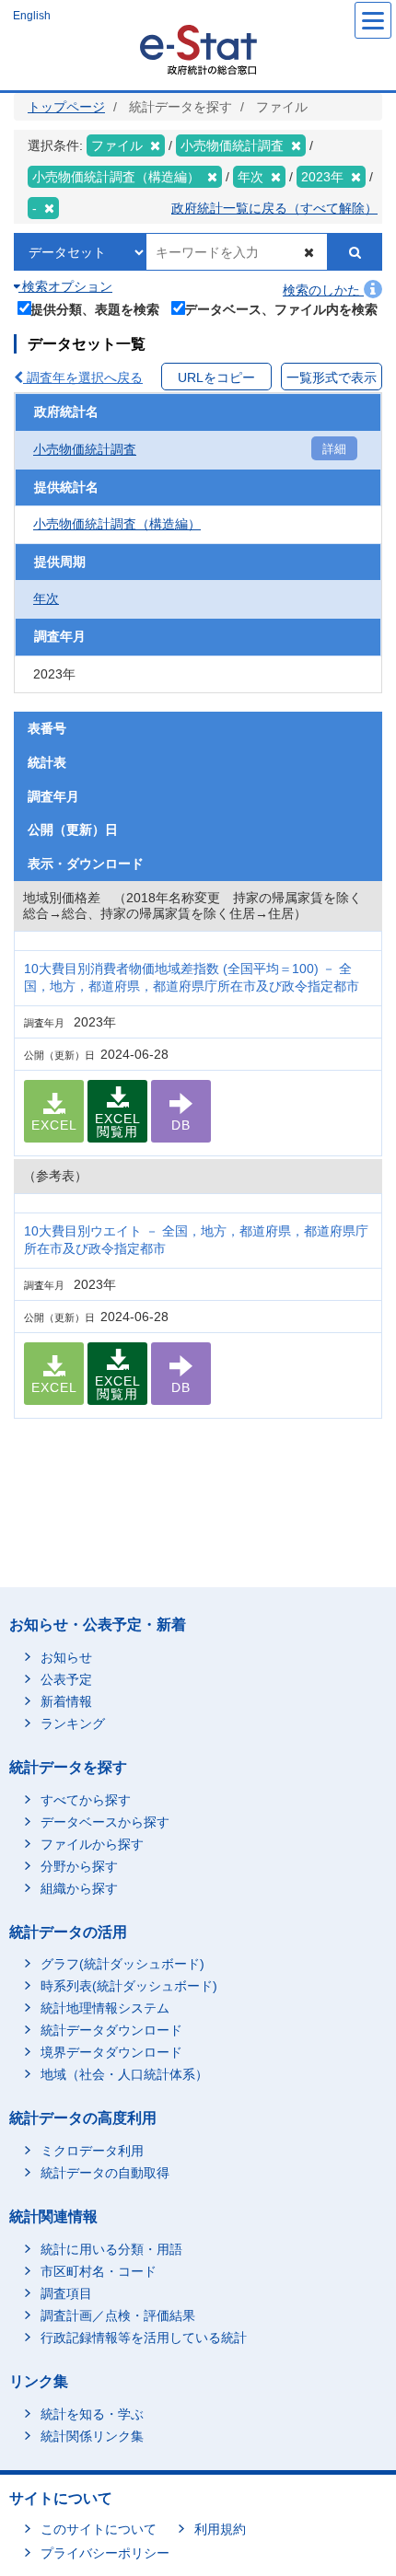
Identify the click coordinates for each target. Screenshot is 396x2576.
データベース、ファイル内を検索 (281, 309)
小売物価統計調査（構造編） (117, 524)
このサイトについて (99, 2529)
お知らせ (66, 1657)
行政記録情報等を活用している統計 (144, 2338)
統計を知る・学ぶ (92, 2414)
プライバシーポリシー (105, 2553)
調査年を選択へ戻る (83, 377)
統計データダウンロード (111, 2030)
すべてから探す (86, 1800)
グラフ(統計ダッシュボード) (122, 1964)
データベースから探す (105, 1822)
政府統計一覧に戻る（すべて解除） (274, 208)
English (32, 16)
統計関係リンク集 (92, 2436)
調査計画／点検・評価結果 (118, 2315)
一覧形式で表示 (332, 377)
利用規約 (220, 2529)
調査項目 (66, 2293)
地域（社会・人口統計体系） (124, 2074)
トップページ (66, 107)
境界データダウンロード (111, 2052)
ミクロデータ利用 (92, 2151)
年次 (46, 598)
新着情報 (66, 1701)
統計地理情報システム (105, 2008)
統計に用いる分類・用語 (111, 2249)
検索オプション (65, 286)
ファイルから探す (92, 1844)
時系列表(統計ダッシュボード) (129, 1986)
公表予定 (66, 1679)
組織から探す (79, 1888)
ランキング (73, 1723)
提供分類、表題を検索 (95, 309)
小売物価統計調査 (85, 449)
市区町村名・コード (99, 2271)
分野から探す (79, 1866)
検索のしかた (323, 290)
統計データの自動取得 (105, 2173)
